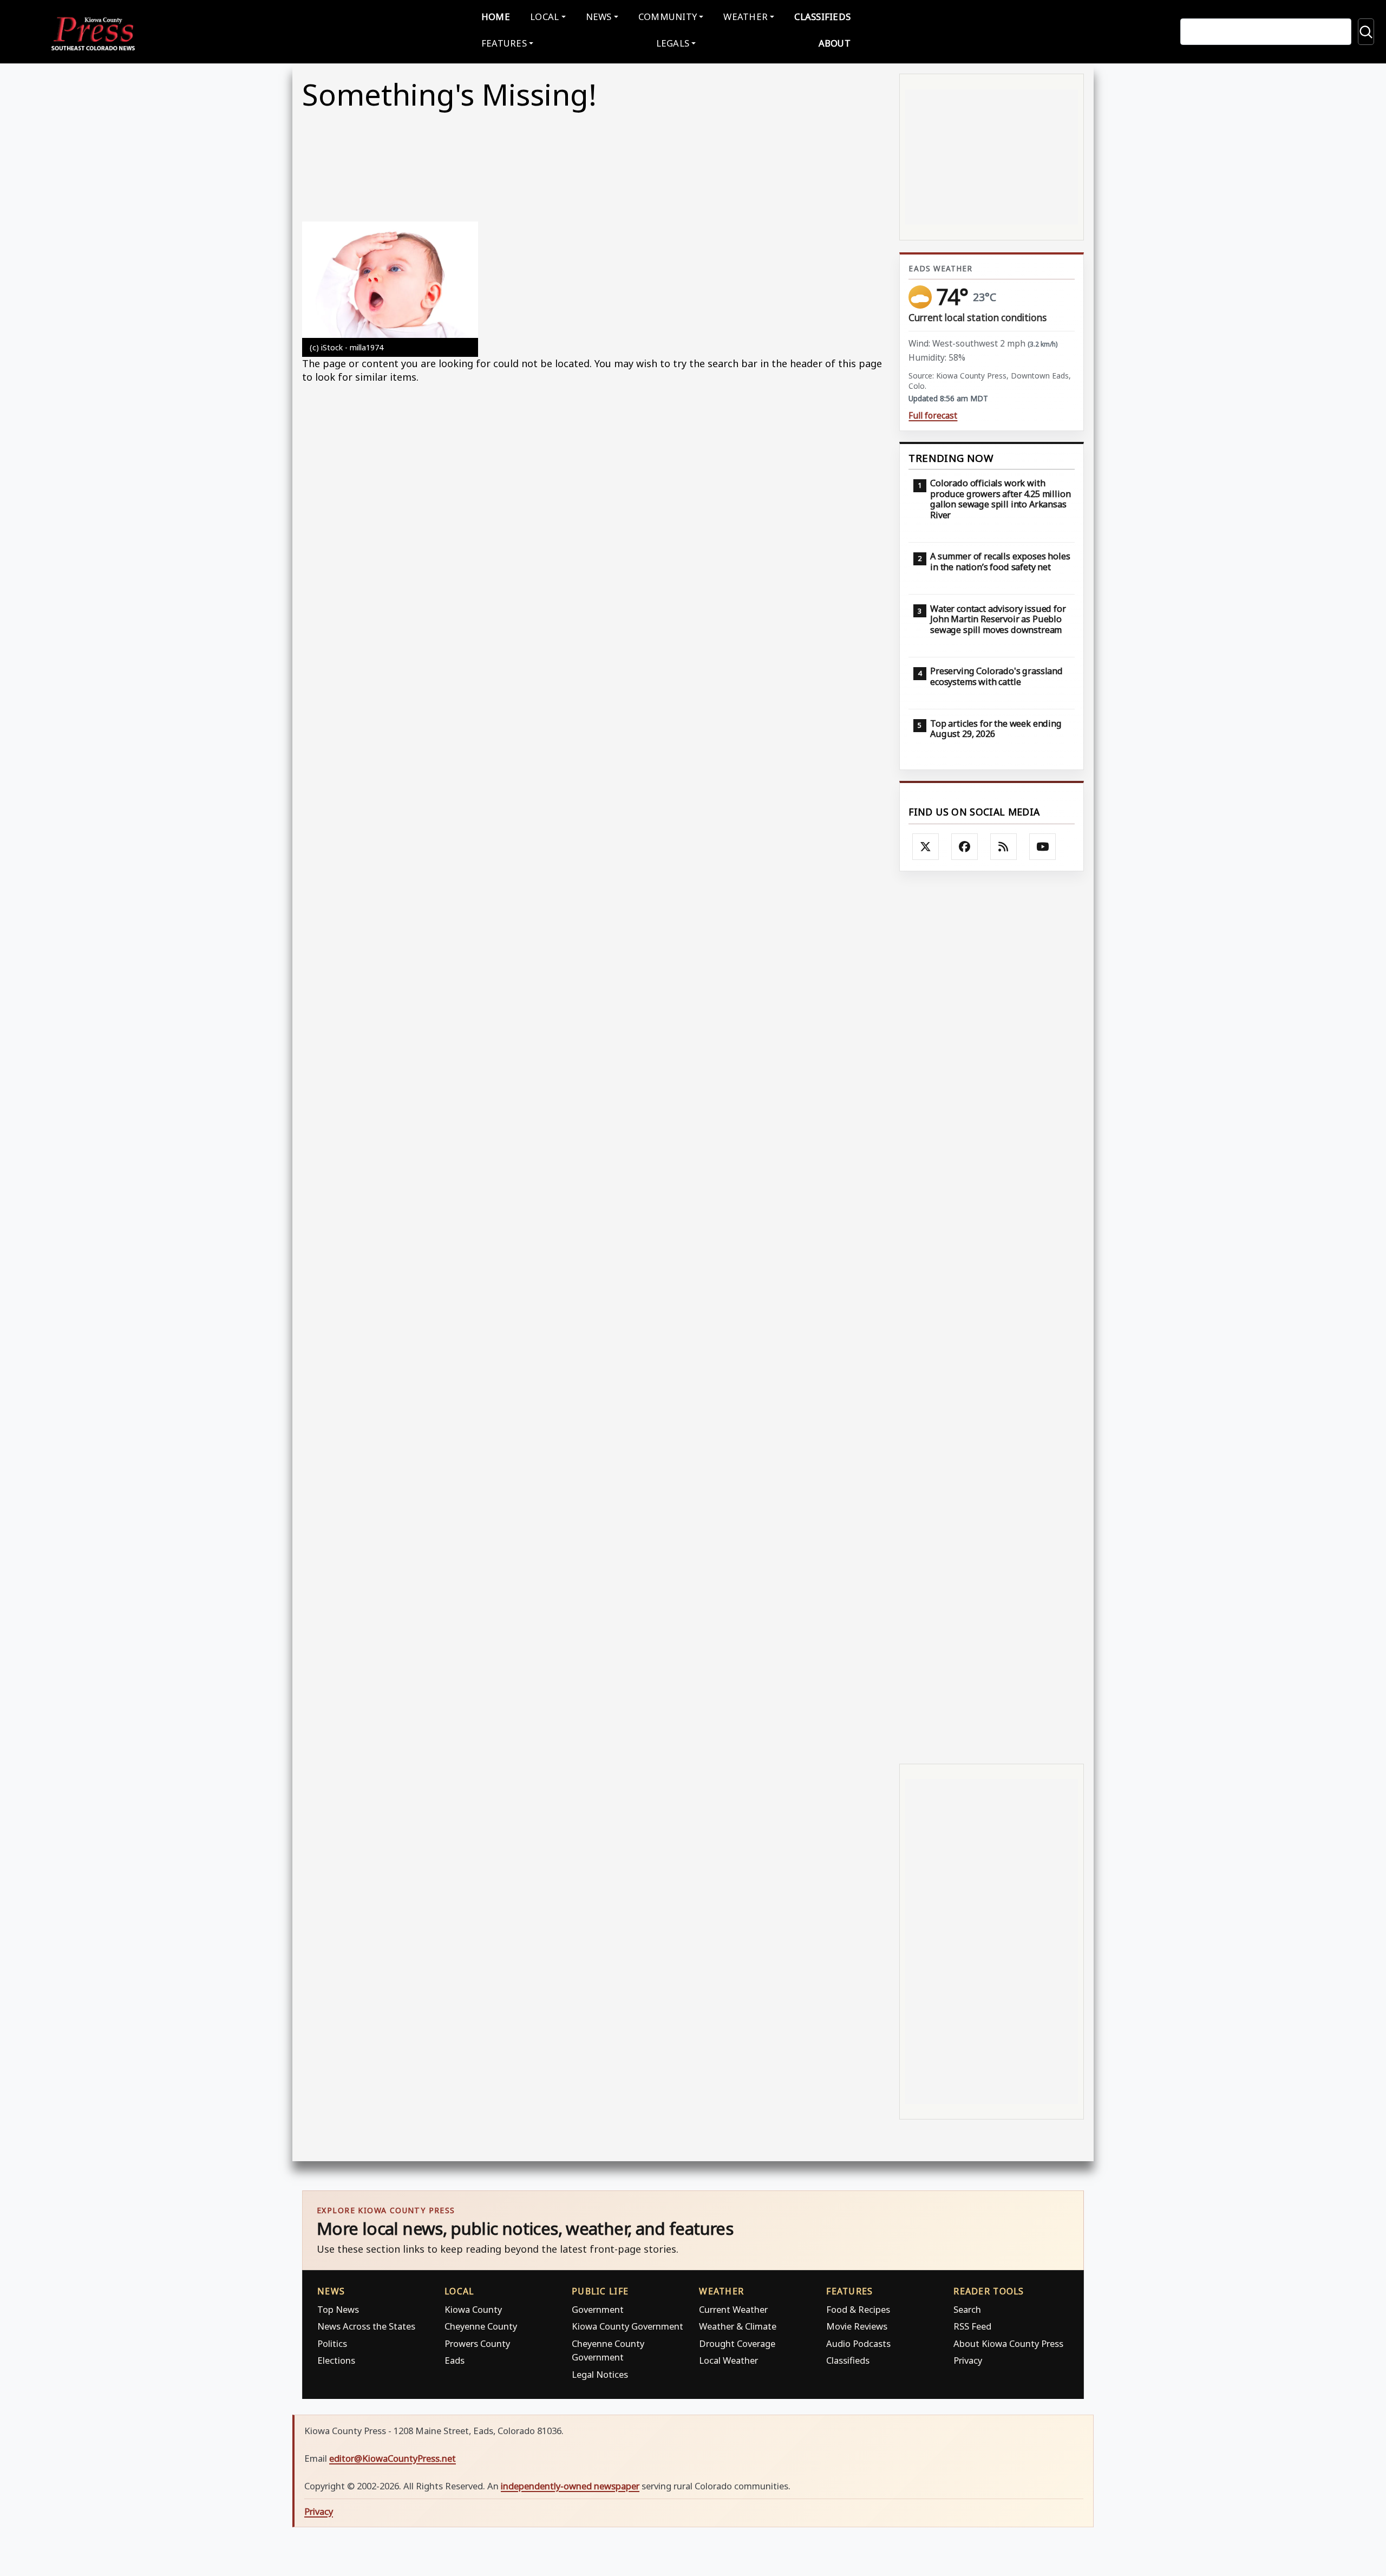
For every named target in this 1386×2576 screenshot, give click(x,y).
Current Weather (733, 2309)
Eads (455, 2360)
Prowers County (477, 2343)
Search (967, 2309)
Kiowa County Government (627, 2326)
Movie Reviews (857, 2326)
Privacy (968, 2360)
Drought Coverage (737, 2343)
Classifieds (822, 17)
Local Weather (728, 2360)
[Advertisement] (992, 1316)
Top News (338, 2309)
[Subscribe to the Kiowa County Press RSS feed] (1004, 847)
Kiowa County (473, 2309)
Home (496, 17)
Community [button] (668, 17)
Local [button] (544, 17)
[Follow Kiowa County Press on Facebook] (965, 847)
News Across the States (366, 2326)
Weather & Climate (738, 2326)
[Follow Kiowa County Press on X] (926, 847)
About (835, 43)
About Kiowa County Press (1008, 2343)
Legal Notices (600, 2374)
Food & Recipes (858, 2309)
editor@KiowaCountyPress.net (393, 2458)
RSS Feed (972, 2326)
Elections (336, 2360)
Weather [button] (746, 17)
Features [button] (504, 43)
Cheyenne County (481, 2326)
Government (598, 2309)
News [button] (599, 17)
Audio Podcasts (858, 2343)
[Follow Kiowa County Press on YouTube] (1043, 847)
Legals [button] (673, 43)
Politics (332, 2343)
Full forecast (933, 416)
